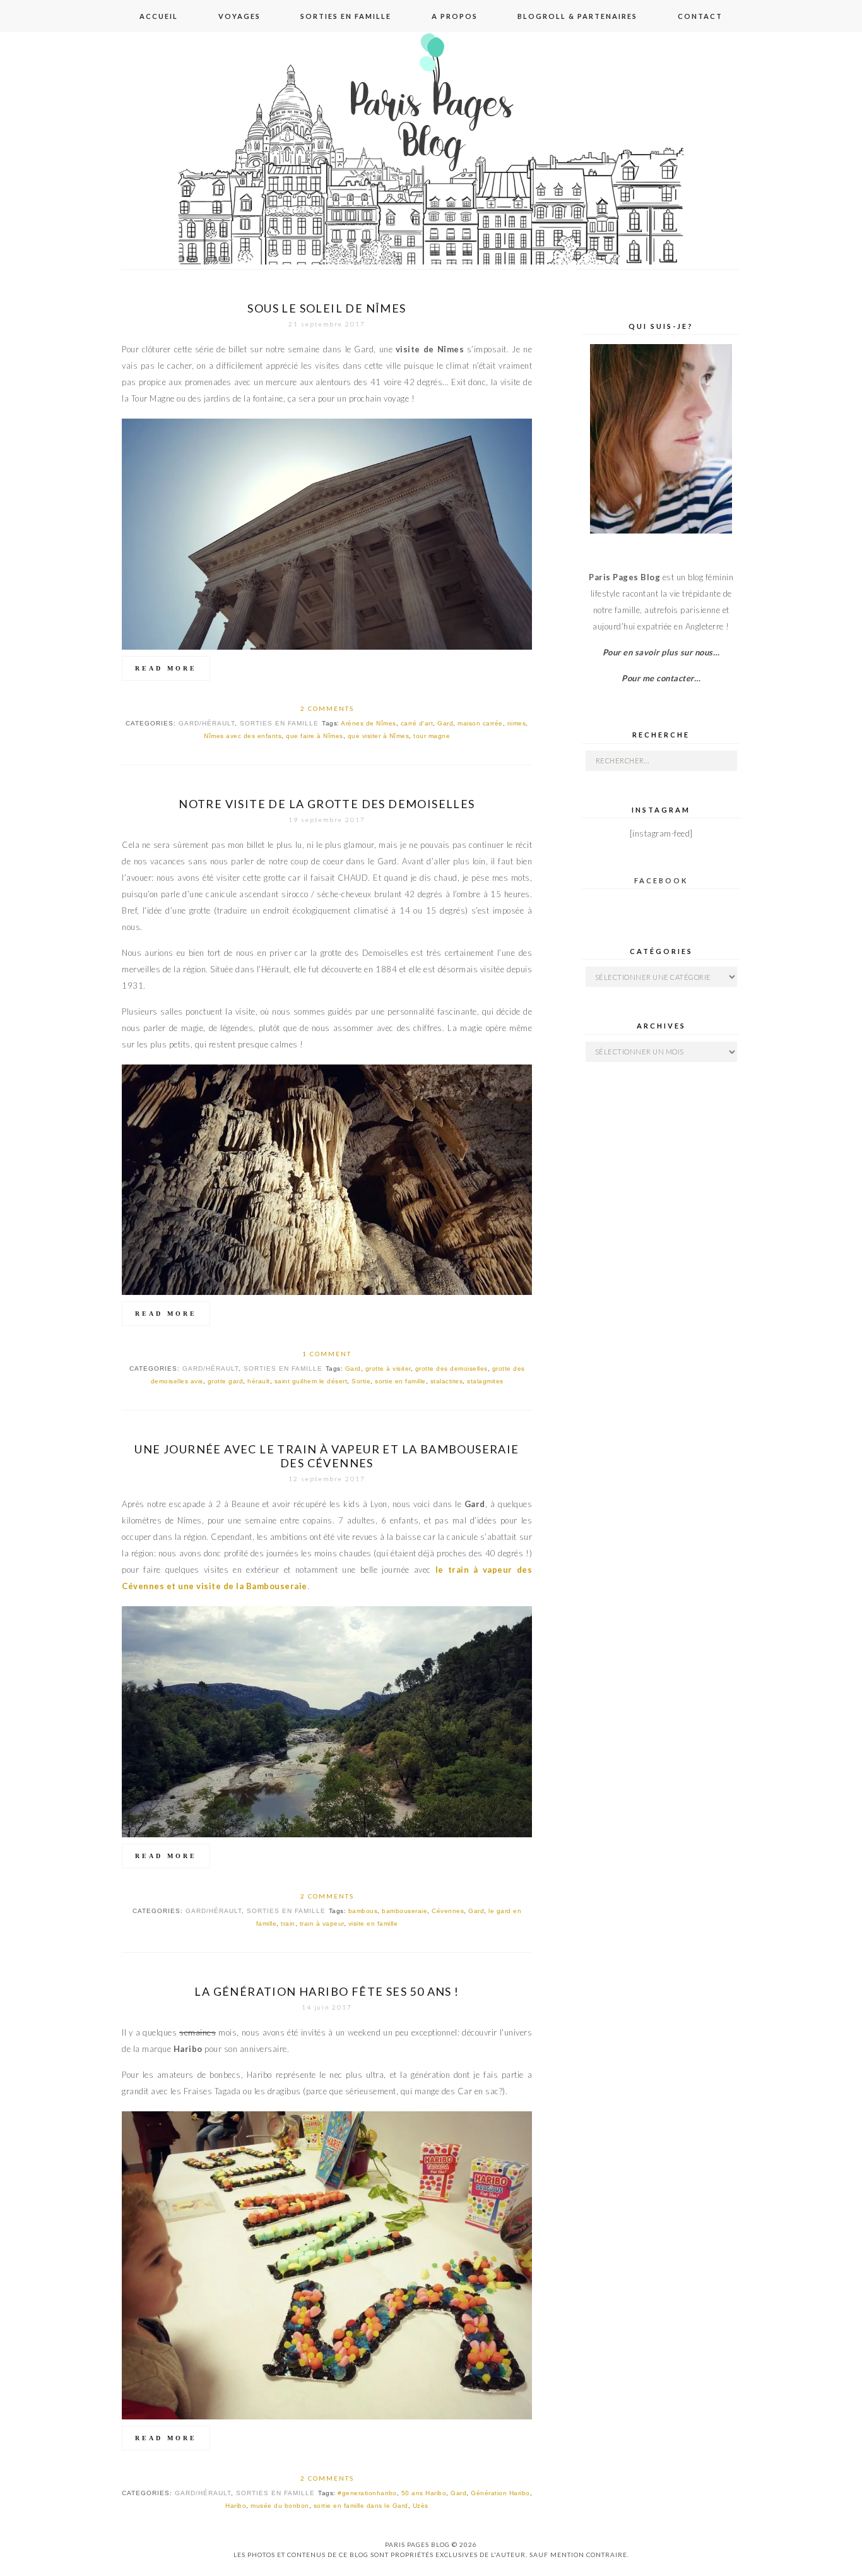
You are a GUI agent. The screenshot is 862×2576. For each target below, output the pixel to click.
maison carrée (480, 723)
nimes (517, 723)
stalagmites (485, 1381)
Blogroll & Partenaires (577, 16)
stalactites (447, 1381)
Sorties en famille (346, 16)
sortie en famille (400, 1381)
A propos (455, 16)
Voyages (239, 16)
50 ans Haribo (424, 2493)
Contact (700, 16)
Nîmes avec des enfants (243, 736)
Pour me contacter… (661, 678)
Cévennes (448, 1911)
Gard (445, 723)
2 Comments (327, 708)
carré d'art (417, 723)
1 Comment (327, 1354)
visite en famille (373, 1923)
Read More (166, 668)
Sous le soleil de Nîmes (327, 308)
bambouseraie (404, 1911)
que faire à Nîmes (315, 736)
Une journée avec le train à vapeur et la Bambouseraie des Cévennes (327, 1456)
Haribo (236, 2506)
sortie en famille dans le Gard (361, 2506)
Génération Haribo (500, 2493)
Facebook (661, 880)
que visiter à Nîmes (379, 736)
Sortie (361, 1381)
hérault (259, 1381)
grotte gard (226, 1381)
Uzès (421, 2506)
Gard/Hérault (207, 723)
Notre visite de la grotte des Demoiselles (327, 804)
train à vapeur (322, 1923)
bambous (363, 1911)
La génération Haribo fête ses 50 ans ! (327, 1991)
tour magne (432, 736)
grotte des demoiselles (452, 1368)
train (288, 1923)
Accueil (159, 16)
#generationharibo (367, 2493)
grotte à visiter (388, 1368)
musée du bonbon (280, 2506)
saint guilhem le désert (311, 1381)
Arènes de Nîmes (369, 723)
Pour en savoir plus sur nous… (661, 652)
